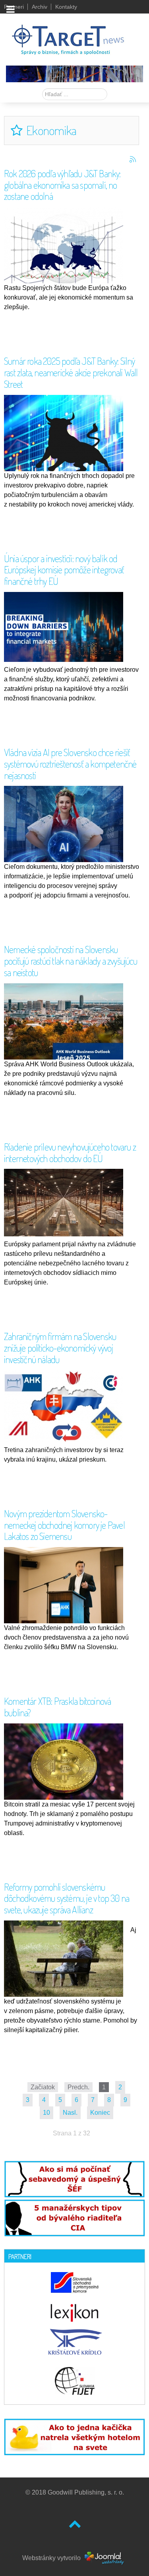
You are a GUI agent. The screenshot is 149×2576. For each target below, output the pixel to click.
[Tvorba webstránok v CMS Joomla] (105, 2558)
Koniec (100, 2113)
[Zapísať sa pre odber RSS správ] (133, 159)
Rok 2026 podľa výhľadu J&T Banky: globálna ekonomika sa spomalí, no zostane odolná (62, 185)
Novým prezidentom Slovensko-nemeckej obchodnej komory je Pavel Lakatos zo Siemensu (64, 1525)
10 (46, 2113)
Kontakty (66, 7)
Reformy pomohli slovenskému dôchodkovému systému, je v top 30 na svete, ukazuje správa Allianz (67, 1898)
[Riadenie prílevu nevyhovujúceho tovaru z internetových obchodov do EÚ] (66, 1202)
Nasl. (70, 2113)
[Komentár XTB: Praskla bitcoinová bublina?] (66, 1763)
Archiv (40, 7)
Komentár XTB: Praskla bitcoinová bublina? (57, 1707)
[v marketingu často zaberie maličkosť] (74, 2436)
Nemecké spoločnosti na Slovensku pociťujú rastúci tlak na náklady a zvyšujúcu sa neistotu (71, 961)
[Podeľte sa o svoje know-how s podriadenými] (74, 2179)
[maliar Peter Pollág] (74, 73)
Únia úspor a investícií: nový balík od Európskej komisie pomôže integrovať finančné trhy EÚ (64, 570)
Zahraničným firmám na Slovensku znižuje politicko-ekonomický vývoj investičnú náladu (60, 1348)
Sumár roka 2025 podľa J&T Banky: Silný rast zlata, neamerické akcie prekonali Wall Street (71, 372)
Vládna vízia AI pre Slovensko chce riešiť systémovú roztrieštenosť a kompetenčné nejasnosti (70, 764)
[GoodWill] (68, 36)
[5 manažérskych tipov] (74, 2216)
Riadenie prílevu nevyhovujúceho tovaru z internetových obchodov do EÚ (70, 1153)
